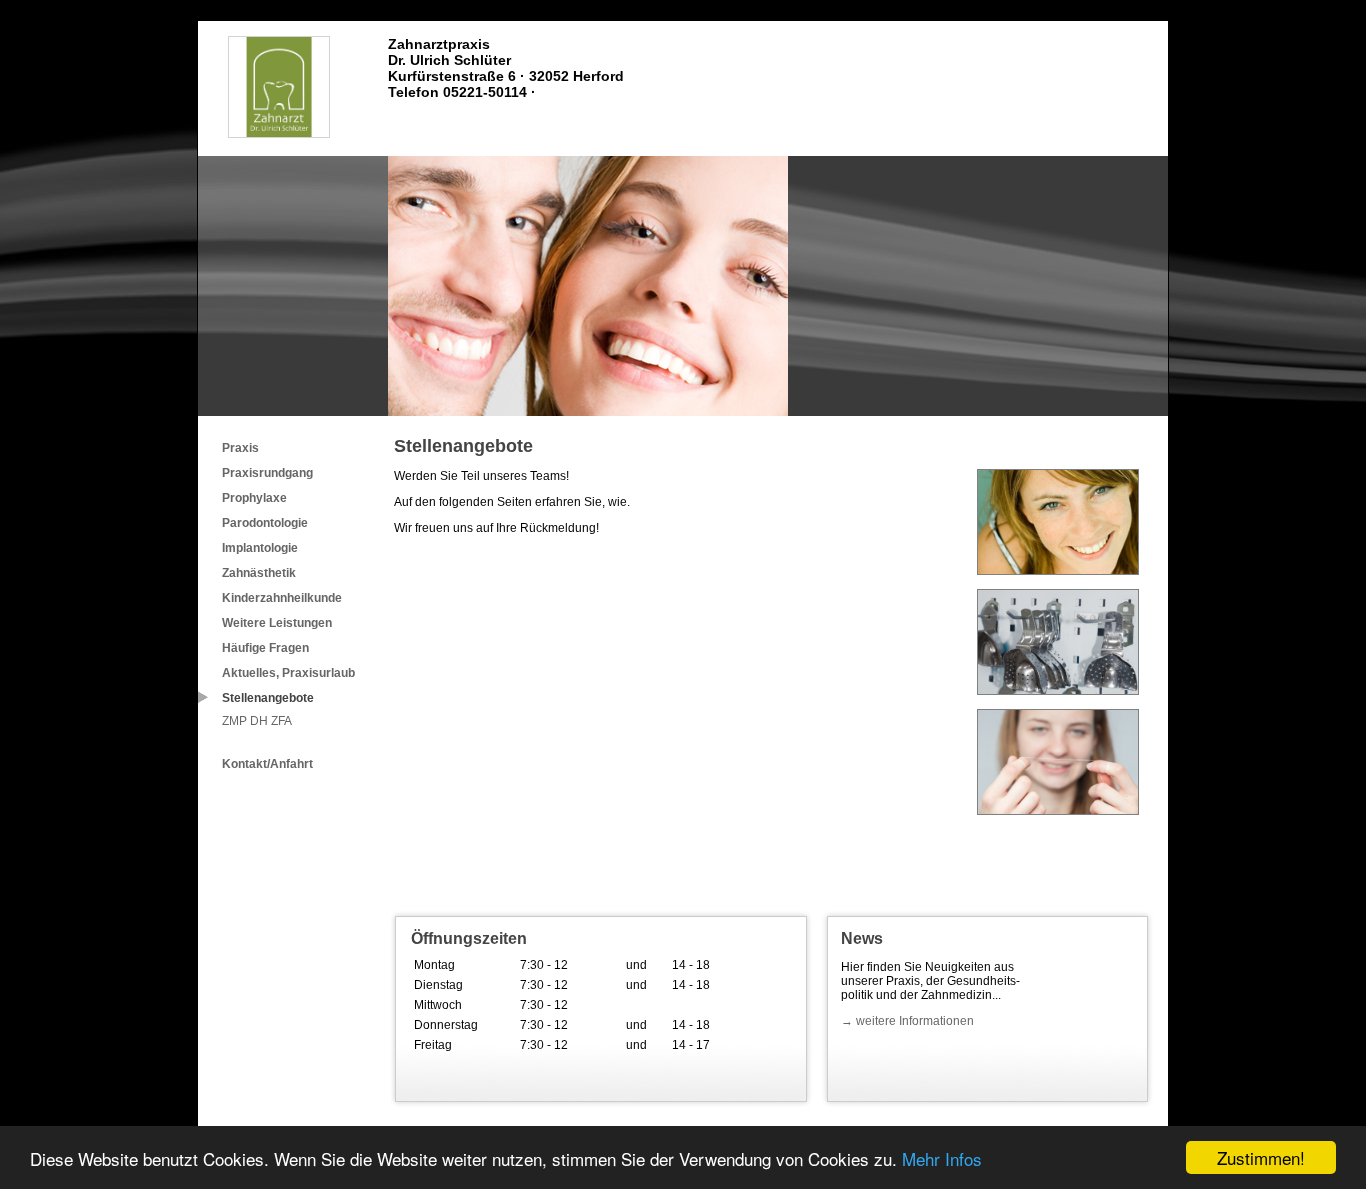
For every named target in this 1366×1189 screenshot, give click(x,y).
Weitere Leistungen (277, 623)
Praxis (240, 448)
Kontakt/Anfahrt (267, 764)
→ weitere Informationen (907, 1021)
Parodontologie (265, 523)
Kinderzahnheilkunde (282, 598)
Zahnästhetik (259, 573)
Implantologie (260, 548)
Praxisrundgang (267, 473)
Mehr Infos (942, 1158)
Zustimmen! (1261, 1157)
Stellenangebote (268, 698)
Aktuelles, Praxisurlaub (288, 673)
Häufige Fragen (265, 648)
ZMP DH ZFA (257, 721)
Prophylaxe (254, 498)
